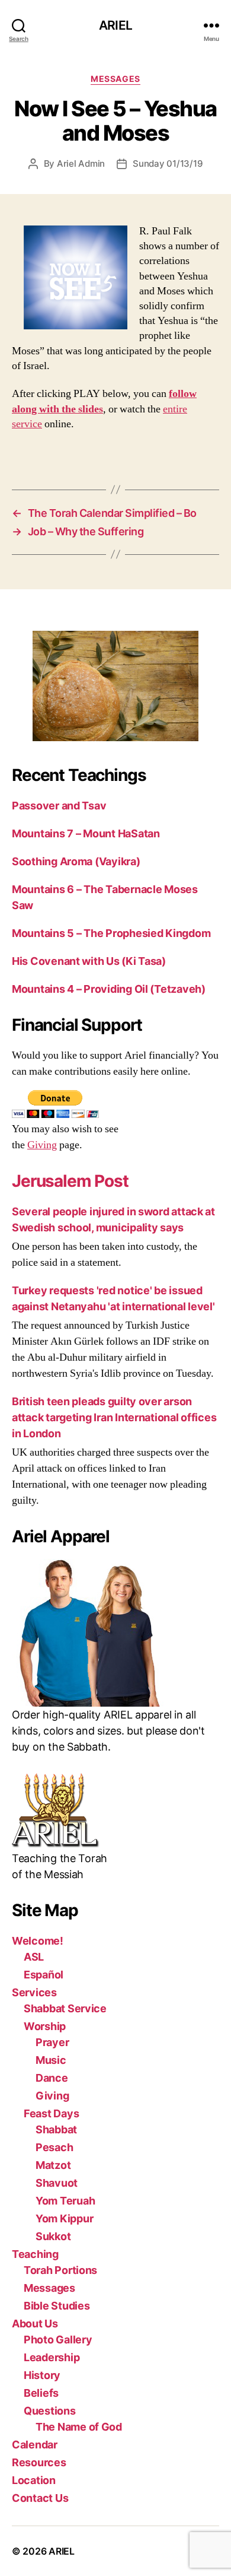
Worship (45, 2026)
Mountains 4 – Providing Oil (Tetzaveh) (109, 989)
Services (34, 1992)
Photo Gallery (58, 2340)
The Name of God (79, 2427)
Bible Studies (57, 2306)
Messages (115, 79)
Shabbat (56, 2129)
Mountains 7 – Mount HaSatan (86, 833)
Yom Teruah (65, 2201)
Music (51, 2060)
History (42, 2375)
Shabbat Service (65, 2008)
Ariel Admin (81, 163)
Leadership (52, 2357)
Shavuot (57, 2183)
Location (34, 2480)
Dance (52, 2078)
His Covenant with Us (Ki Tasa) (89, 961)
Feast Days (51, 2113)
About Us (35, 2324)
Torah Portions (60, 2270)
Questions (50, 2411)
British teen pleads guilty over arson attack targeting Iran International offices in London (114, 1417)
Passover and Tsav (59, 806)
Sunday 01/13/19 (168, 163)
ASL (34, 1957)
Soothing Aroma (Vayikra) (76, 861)
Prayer (52, 2042)
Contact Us (40, 2498)
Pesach (54, 2147)
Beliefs (41, 2393)
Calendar (35, 2445)
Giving (42, 1145)
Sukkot (53, 2236)
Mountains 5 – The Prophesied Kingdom (111, 933)
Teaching (35, 2254)
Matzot (53, 2165)
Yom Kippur (64, 2218)
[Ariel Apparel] (115, 1633)
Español (44, 1975)
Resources (39, 2462)
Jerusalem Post (70, 1181)
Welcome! (38, 1941)
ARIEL (115, 25)
